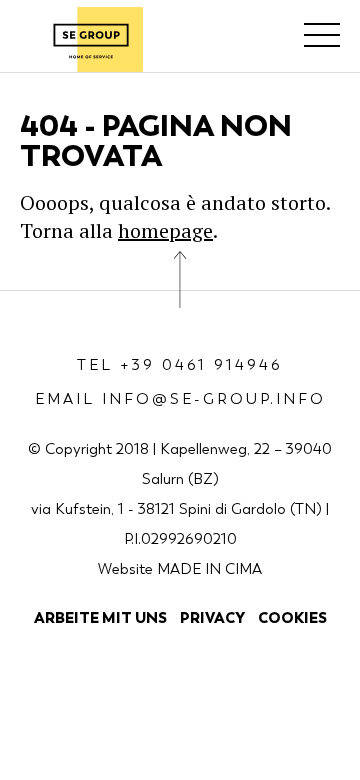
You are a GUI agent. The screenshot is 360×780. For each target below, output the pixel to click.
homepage (165, 230)
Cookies (292, 617)
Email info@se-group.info (180, 399)
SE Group (91, 39)
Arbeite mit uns (100, 617)
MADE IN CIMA (209, 569)
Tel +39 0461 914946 (180, 365)
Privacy (212, 617)
